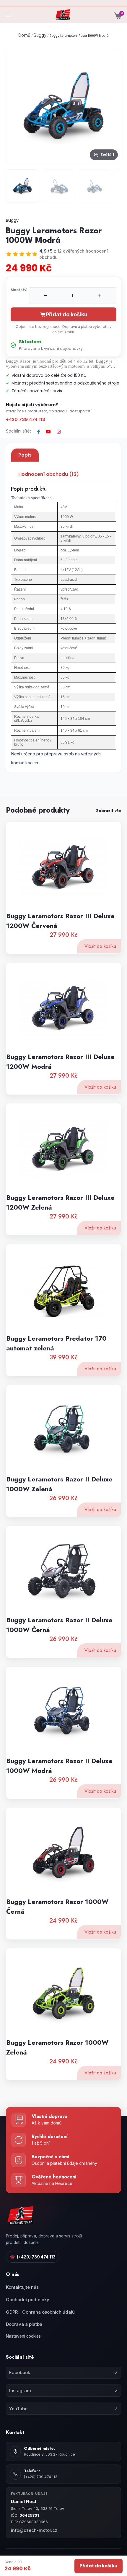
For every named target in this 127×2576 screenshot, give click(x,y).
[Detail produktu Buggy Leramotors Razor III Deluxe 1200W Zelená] (63, 1148)
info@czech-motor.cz (34, 2530)
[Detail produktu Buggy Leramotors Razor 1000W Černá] (63, 1852)
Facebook (63, 2372)
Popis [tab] (25, 455)
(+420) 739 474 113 (33, 2257)
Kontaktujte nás (22, 2287)
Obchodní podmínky (28, 2300)
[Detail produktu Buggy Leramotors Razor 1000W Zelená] (63, 1993)
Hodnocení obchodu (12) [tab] (49, 474)
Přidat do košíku (98, 2566)
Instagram (63, 2391)
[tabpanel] (63, 627)
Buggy (40, 35)
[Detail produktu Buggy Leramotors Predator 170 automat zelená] (63, 1289)
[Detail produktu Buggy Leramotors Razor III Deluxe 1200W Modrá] (63, 1007)
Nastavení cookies (23, 2336)
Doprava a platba (24, 2324)
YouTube (63, 2409)
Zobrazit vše (109, 811)
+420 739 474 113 (26, 419)
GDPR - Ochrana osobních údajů (40, 2312)
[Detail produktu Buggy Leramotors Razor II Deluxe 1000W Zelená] (63, 1429)
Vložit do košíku (100, 946)
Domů (24, 35)
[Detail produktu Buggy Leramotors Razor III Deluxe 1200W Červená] (63, 866)
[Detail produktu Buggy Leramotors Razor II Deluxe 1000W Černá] (63, 1570)
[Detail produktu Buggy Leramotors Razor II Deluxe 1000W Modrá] (63, 1711)
